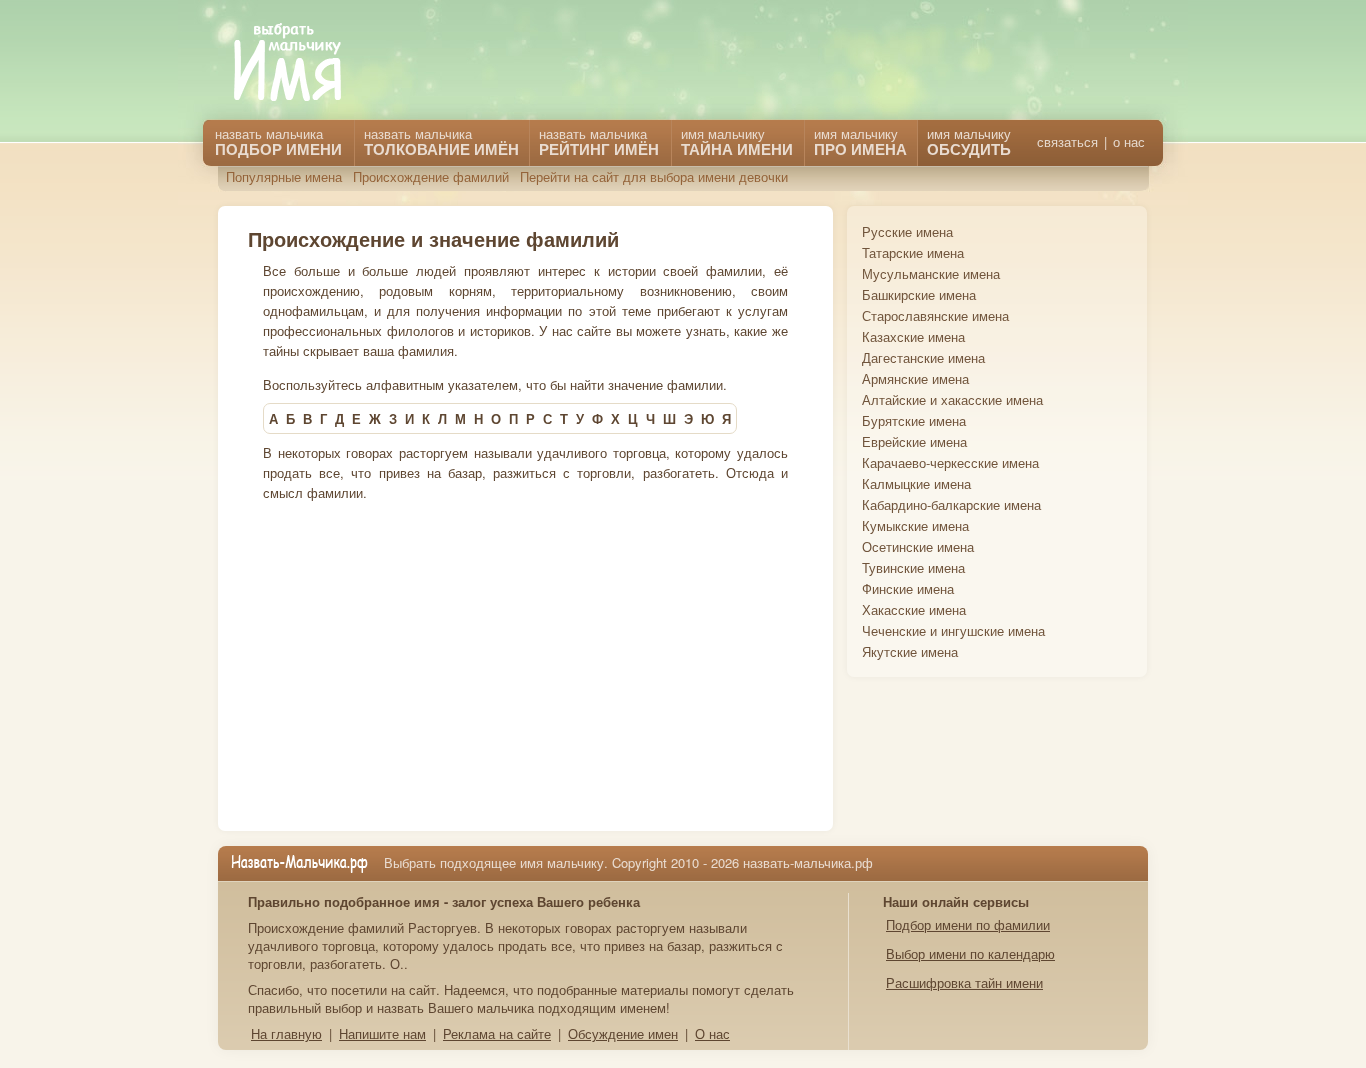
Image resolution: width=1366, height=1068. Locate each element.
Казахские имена (913, 336)
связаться (1067, 142)
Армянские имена (915, 378)
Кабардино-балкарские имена (951, 504)
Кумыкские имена (915, 525)
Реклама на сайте (497, 1033)
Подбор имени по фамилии (968, 924)
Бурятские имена (914, 420)
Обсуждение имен (623, 1033)
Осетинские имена (918, 546)
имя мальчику (969, 142)
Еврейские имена (914, 441)
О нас (712, 1033)
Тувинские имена (913, 567)
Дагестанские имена (923, 357)
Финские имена (908, 588)
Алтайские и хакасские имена (952, 399)
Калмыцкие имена (916, 483)
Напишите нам (382, 1033)
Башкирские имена (919, 294)
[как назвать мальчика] (302, 63)
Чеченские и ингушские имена (953, 630)
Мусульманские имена (931, 273)
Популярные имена (284, 176)
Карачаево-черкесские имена (950, 462)
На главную (286, 1033)
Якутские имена (910, 651)
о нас (1129, 142)
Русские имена (907, 231)
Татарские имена (913, 252)
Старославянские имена (935, 315)
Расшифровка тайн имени (964, 982)
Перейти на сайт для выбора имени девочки (654, 176)
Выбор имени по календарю (970, 953)
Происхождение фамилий (431, 176)
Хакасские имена (914, 609)
